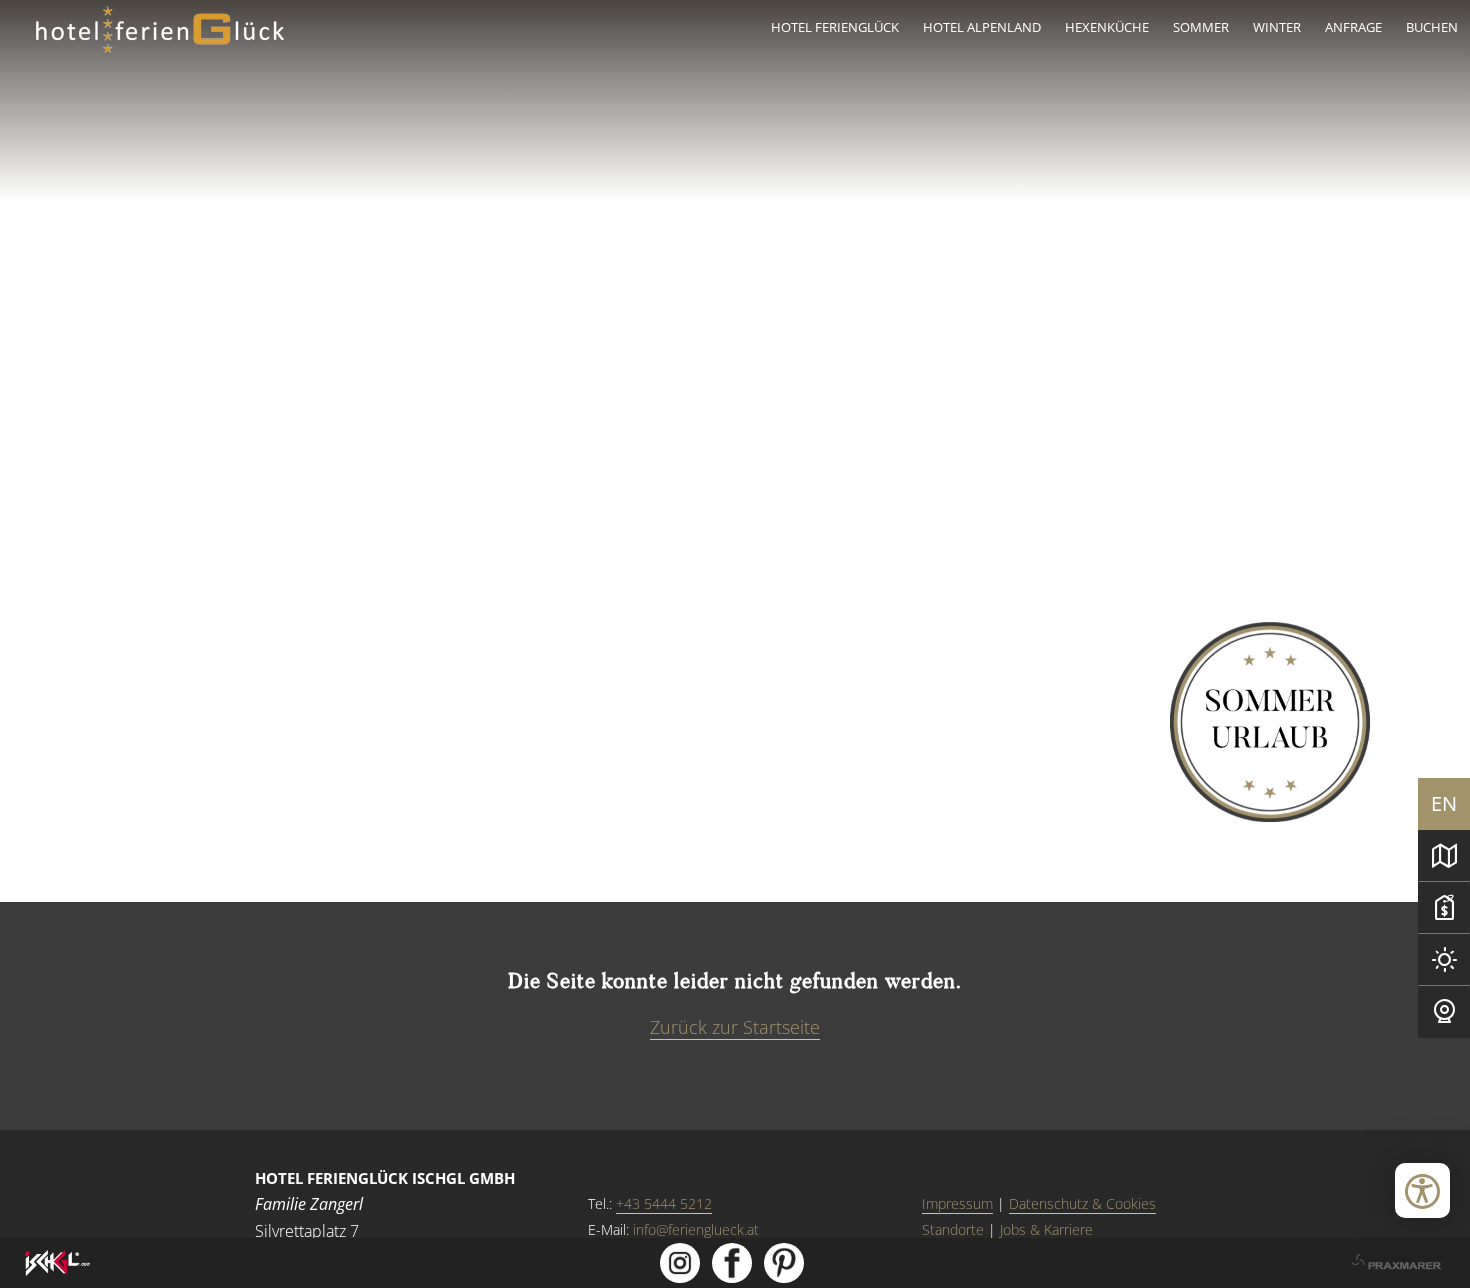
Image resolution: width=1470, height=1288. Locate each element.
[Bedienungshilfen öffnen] (1422, 1190)
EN (1444, 803)
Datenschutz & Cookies (1082, 1203)
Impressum (957, 1203)
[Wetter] (1444, 960)
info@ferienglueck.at (696, 1229)
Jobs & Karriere (1046, 1229)
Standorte (953, 1229)
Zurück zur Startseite (735, 1027)
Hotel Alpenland (982, 27)
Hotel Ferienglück (835, 27)
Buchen (1432, 27)
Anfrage (1353, 27)
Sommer (1201, 27)
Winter (1277, 27)
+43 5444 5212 (664, 1203)
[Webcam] (1444, 1012)
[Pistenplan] (1444, 856)
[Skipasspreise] (1444, 908)
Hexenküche (1107, 27)
